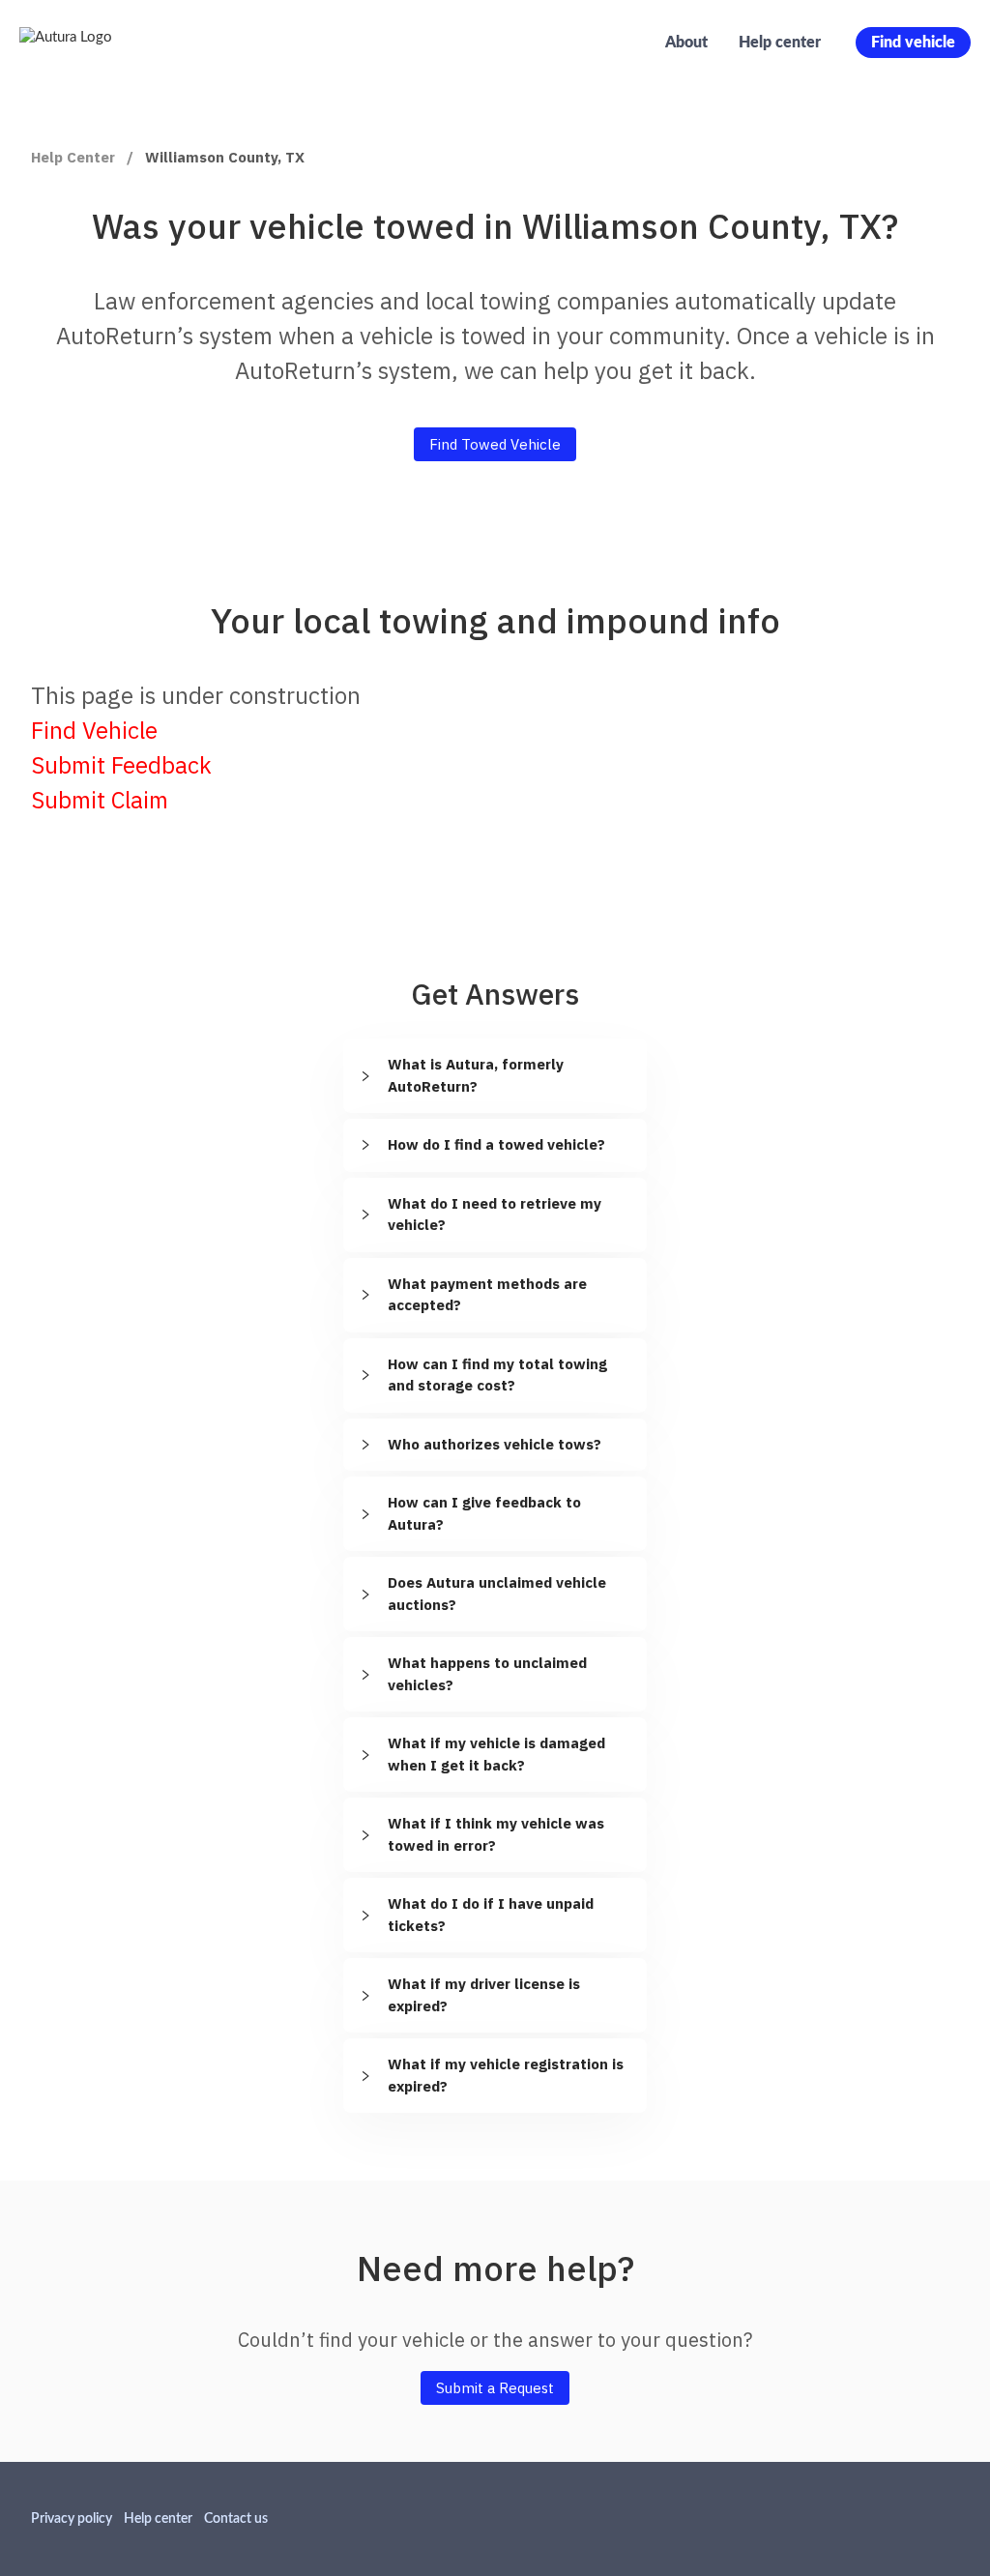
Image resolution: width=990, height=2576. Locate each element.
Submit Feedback (121, 765)
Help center (780, 43)
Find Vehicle (94, 730)
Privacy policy (72, 2519)
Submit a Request (495, 2388)
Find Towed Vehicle (495, 444)
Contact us (236, 2519)
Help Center (73, 157)
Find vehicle (913, 43)
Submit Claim (100, 800)
